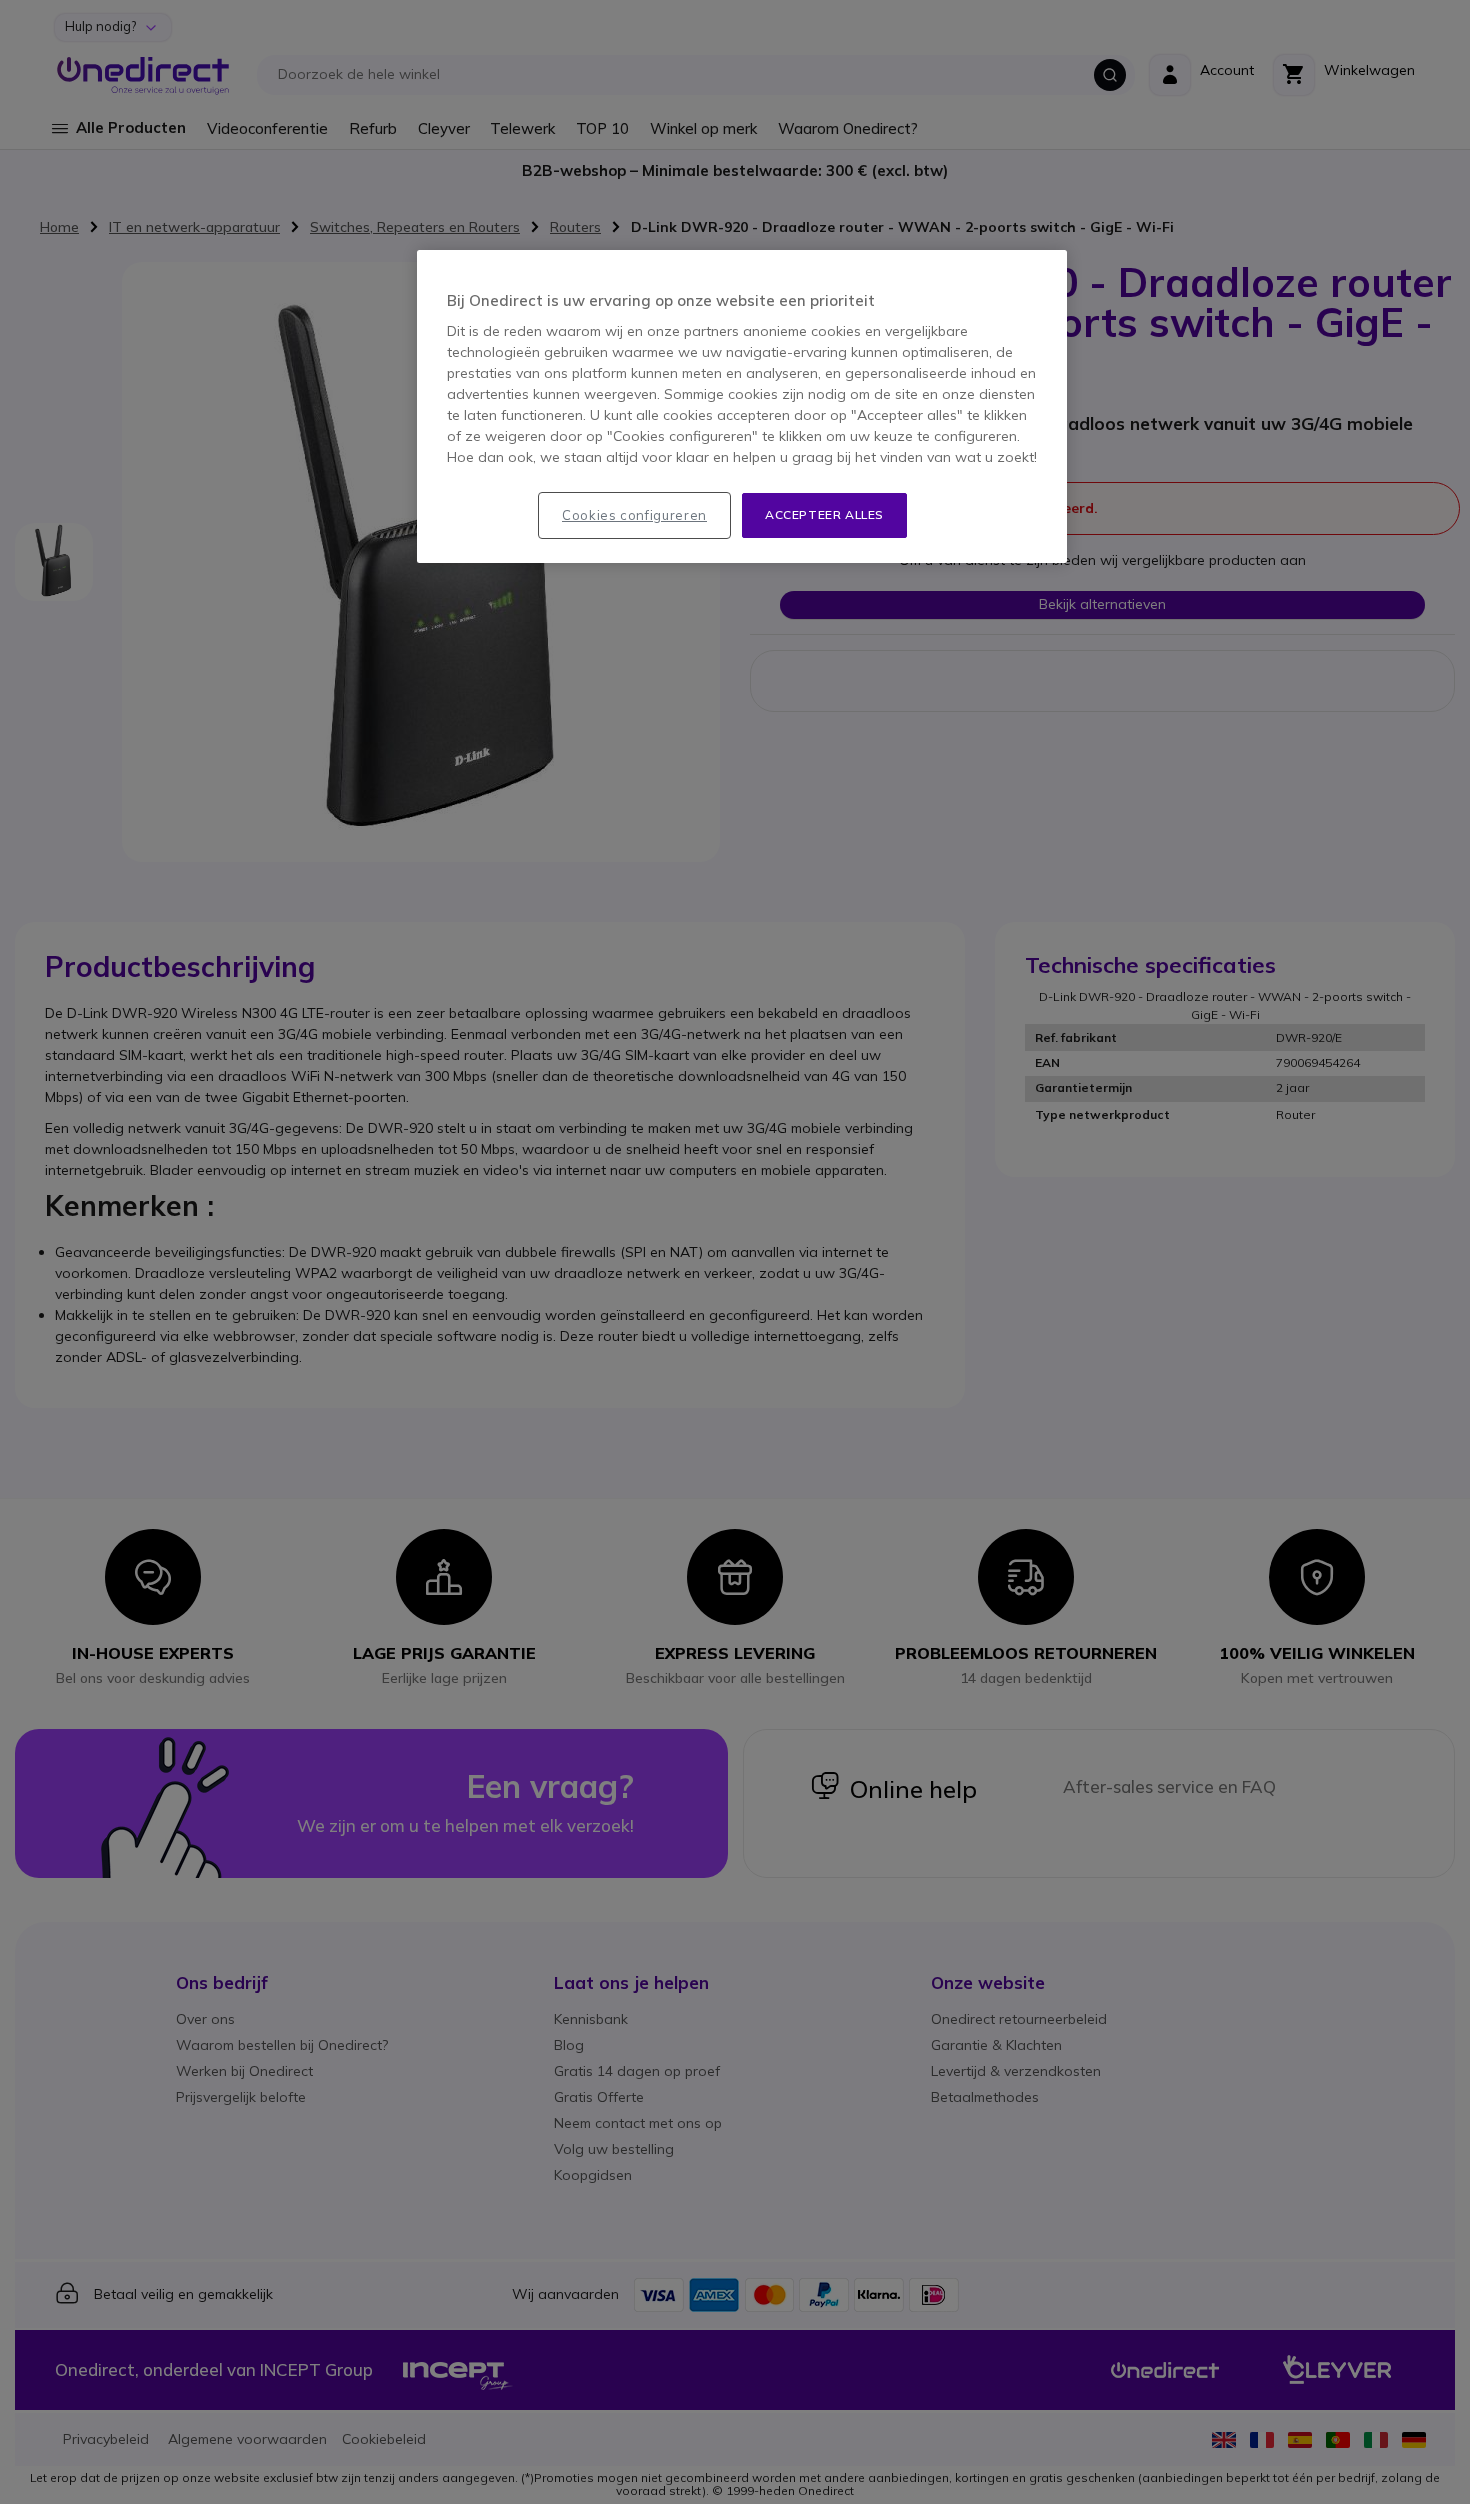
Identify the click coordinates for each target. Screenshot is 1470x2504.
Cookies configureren (634, 515)
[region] (742, 406)
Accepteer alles (824, 514)
